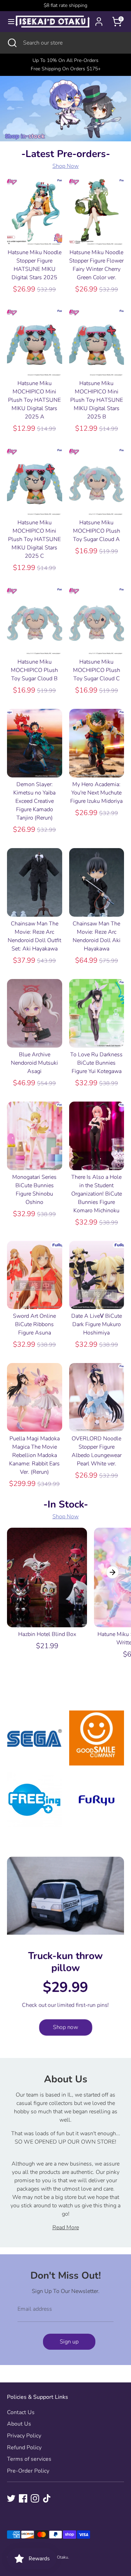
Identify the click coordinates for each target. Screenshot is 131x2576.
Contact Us (21, 2412)
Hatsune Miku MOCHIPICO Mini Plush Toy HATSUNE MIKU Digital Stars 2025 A (34, 400)
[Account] (99, 19)
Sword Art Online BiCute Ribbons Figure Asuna (34, 1324)
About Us (19, 2424)
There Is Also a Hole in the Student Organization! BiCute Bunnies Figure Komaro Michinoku (97, 1194)
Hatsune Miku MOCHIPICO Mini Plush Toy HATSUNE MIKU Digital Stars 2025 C (34, 539)
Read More (66, 2227)
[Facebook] (23, 2498)
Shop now (66, 2027)
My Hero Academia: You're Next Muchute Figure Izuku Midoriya (96, 793)
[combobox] (72, 43)
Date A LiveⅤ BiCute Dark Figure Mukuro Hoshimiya (97, 1324)
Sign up (69, 2342)
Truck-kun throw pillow (66, 1962)
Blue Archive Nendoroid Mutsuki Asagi (34, 1063)
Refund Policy (24, 2448)
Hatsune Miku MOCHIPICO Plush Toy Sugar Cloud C (97, 670)
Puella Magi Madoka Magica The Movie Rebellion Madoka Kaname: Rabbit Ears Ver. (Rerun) (34, 1455)
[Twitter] (11, 2498)
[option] (43, 1596)
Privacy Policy (24, 2436)
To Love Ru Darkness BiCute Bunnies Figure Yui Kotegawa (96, 1063)
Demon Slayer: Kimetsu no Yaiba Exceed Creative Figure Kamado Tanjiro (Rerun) (34, 801)
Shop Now (65, 166)
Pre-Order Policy (28, 2471)
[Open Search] (12, 43)
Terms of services (29, 2459)
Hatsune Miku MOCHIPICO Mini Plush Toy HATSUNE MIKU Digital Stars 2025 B (97, 400)
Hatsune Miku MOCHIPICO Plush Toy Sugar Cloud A (97, 531)
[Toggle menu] (8, 22)
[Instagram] (35, 2498)
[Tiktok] (47, 2498)
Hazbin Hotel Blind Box (47, 1634)
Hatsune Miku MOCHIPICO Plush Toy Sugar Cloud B (34, 670)
